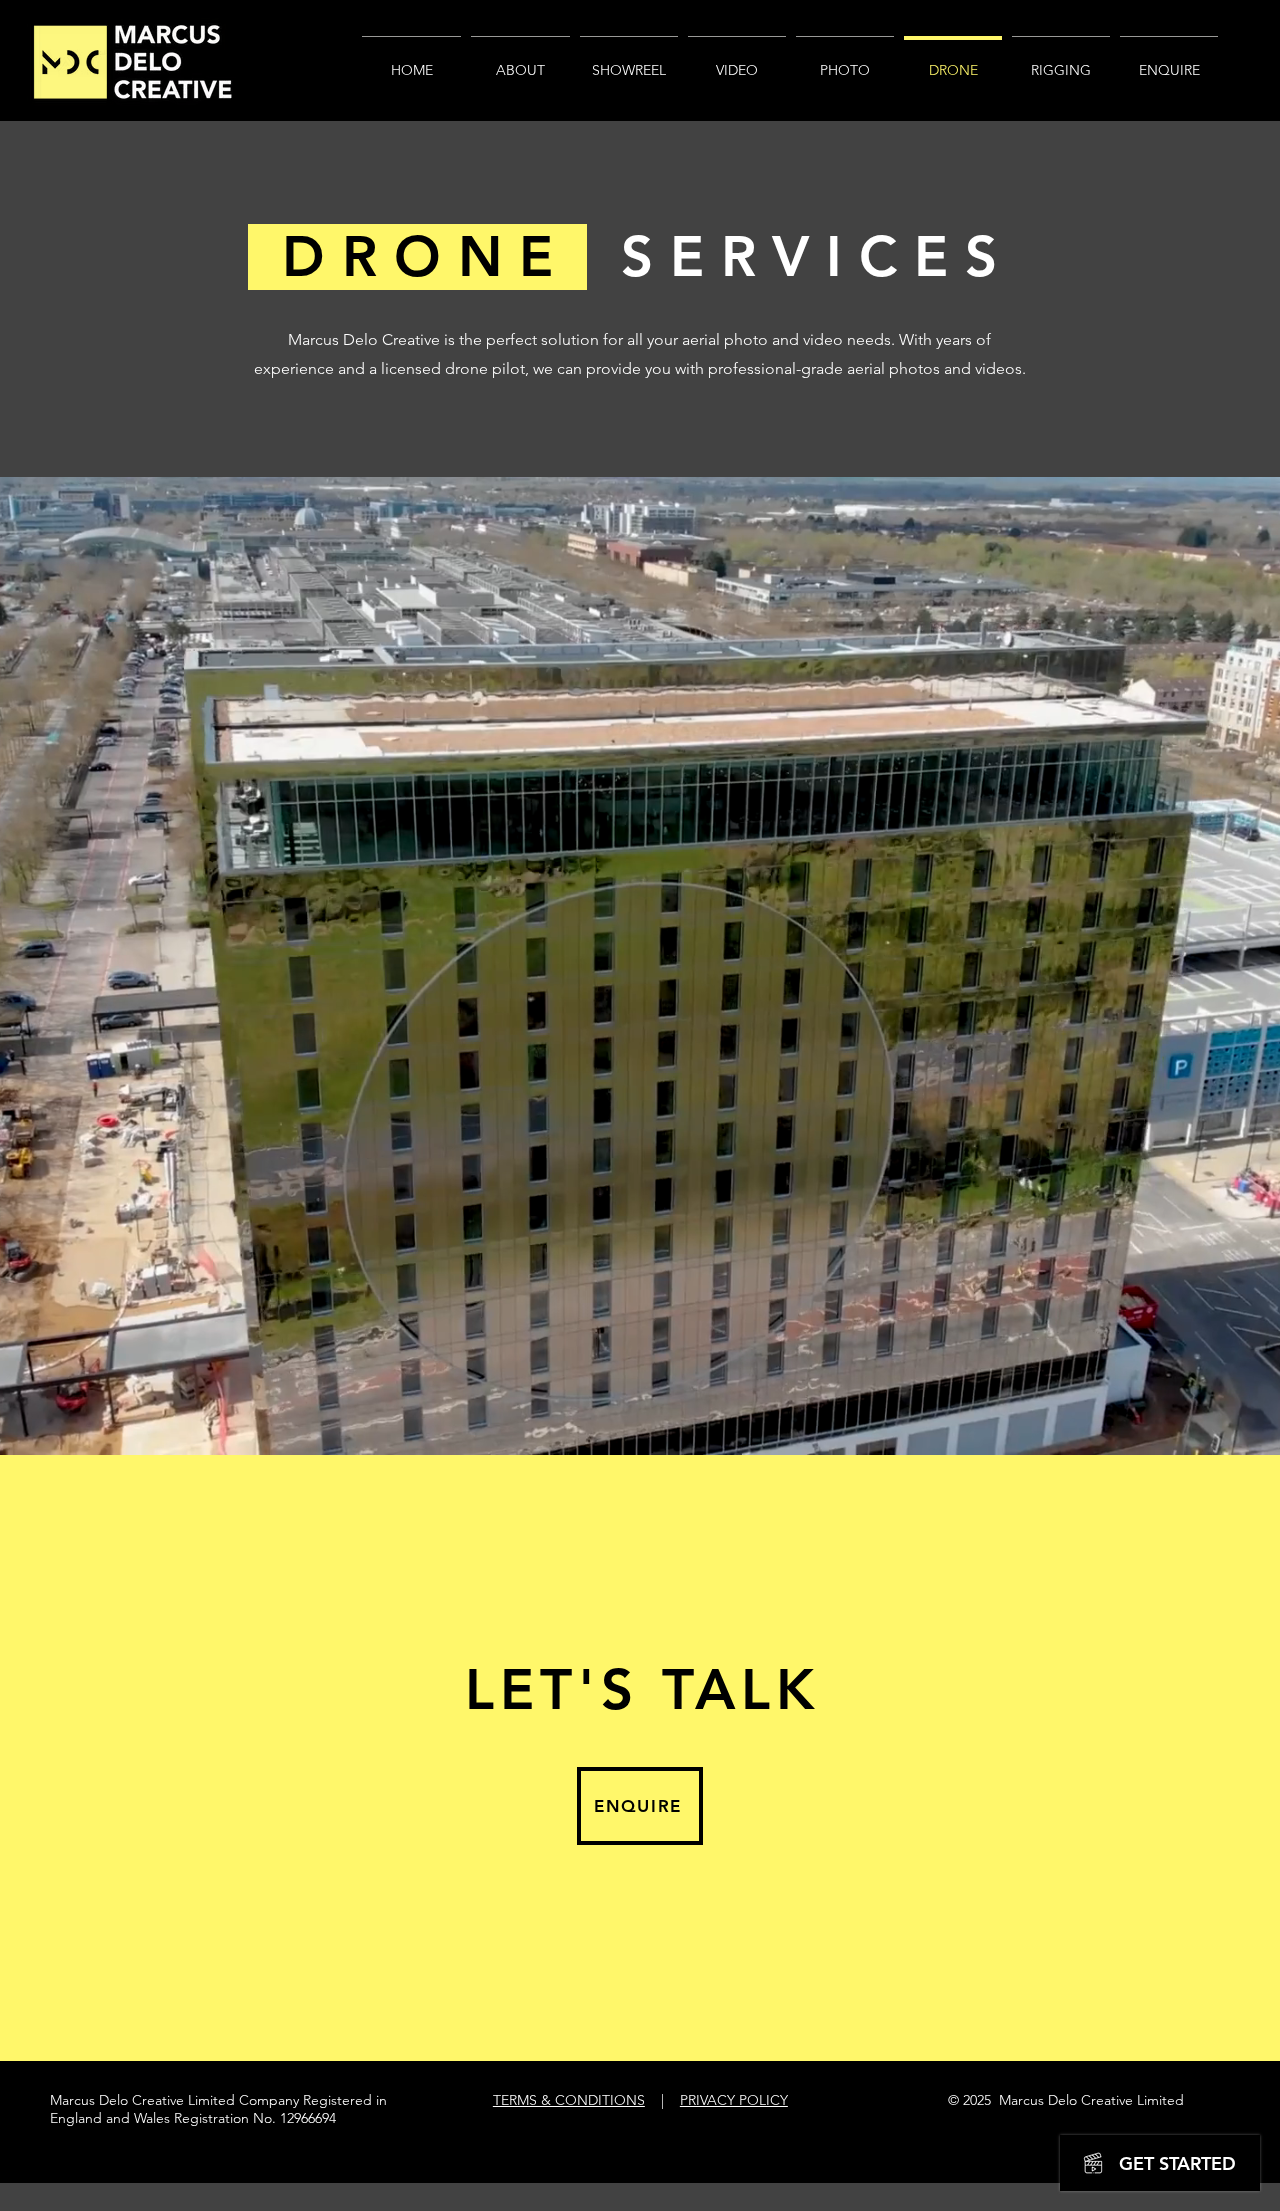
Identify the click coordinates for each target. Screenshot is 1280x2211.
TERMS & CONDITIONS (569, 2100)
